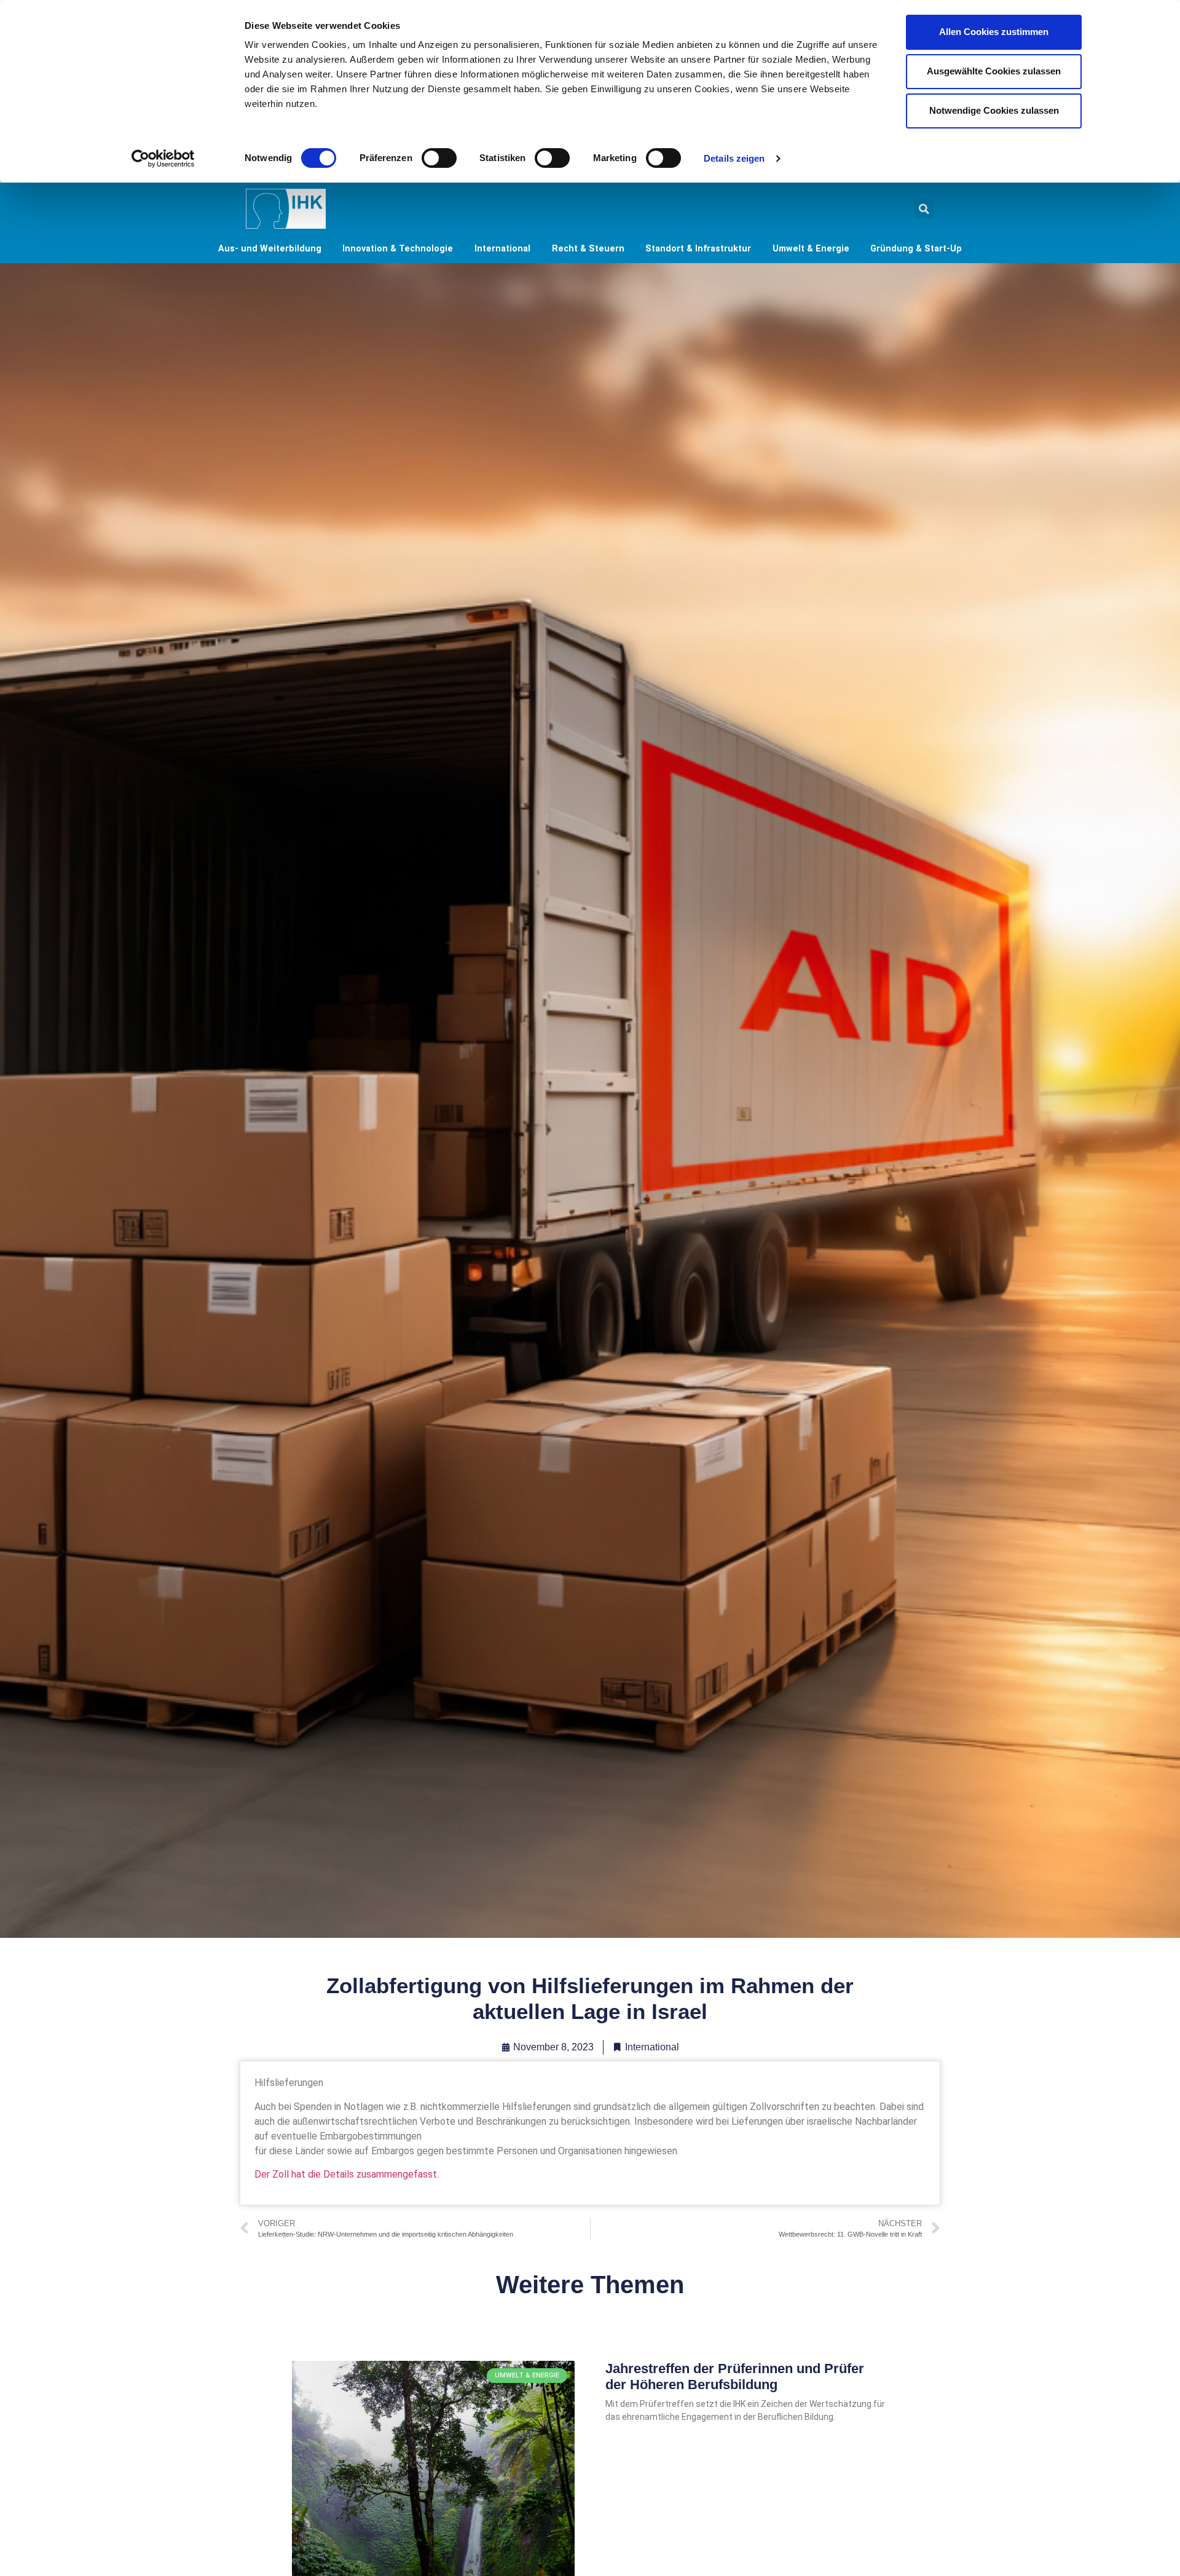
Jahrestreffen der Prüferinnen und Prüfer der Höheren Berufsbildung (735, 2376)
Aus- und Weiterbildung (270, 249)
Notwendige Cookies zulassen (994, 110)
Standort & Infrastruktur (698, 249)
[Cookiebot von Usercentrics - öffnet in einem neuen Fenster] (163, 159)
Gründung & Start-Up (916, 249)
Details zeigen (734, 158)
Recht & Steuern (588, 249)
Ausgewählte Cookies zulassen (994, 71)
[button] (924, 209)
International (502, 249)
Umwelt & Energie (811, 249)
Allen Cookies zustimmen (994, 32)
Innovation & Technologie (398, 249)
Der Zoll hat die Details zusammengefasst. (347, 2174)
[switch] (439, 158)
